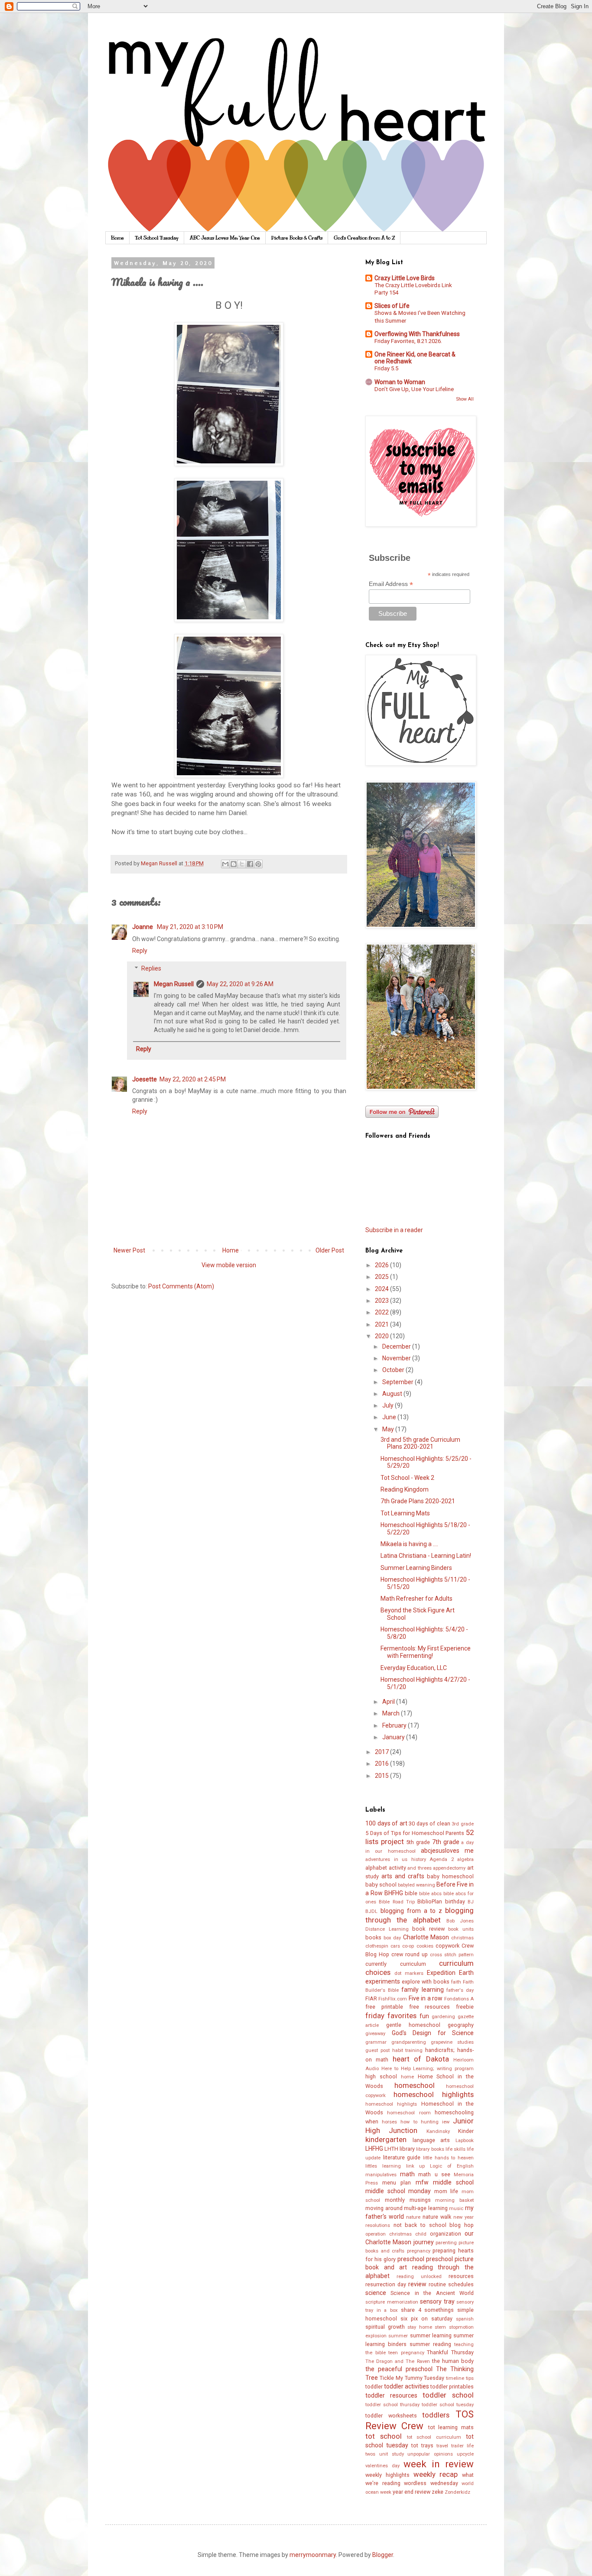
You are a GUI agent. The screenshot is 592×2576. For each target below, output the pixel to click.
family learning (422, 1990)
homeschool (415, 2085)
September (398, 1382)
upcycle (465, 2454)
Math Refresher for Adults (416, 1599)
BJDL (371, 1911)
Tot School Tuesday (157, 238)
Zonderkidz (457, 2492)
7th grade (446, 1842)
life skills (455, 2149)
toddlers (436, 2415)
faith (456, 1982)
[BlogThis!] (234, 864)
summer (398, 2336)
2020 (382, 1336)
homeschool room (409, 2113)
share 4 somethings (427, 2310)
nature (413, 2217)
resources (461, 2276)
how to (409, 2122)
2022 (382, 1312)
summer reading (430, 2344)
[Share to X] (242, 864)
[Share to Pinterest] (258, 864)
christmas (462, 1938)
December (397, 1346)
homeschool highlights (434, 2094)
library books (430, 2149)
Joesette (145, 1079)
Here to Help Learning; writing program (428, 2069)
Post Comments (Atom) (181, 1286)
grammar (376, 2042)
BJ (471, 1902)
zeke (437, 2492)
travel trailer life (455, 2446)
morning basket (454, 2200)
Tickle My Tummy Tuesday (412, 2378)
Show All (465, 399)
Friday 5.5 (386, 368)
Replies (151, 968)
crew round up (410, 1954)
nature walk (437, 2217)
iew (446, 2122)
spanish (465, 2319)
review (417, 2284)
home (407, 2077)
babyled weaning (416, 1885)
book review (428, 1929)
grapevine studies (452, 2042)
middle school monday (398, 2191)
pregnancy (419, 2251)
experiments (383, 1981)
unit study (392, 2454)
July (389, 1405)
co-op (408, 1946)
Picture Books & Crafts (297, 238)
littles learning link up (395, 2166)
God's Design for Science (433, 2033)
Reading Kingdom (405, 1489)
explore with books (426, 1982)
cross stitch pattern (452, 1955)
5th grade (418, 1842)
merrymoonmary (313, 2555)
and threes (420, 1868)
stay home (420, 2327)
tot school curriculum (434, 2437)
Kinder (466, 2131)
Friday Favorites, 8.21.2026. (408, 341)
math (407, 2174)
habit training (408, 2050)
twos (370, 2454)
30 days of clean (429, 1824)
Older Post (330, 1250)
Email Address (391, 584)
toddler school (448, 2395)
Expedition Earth (450, 1973)
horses (389, 2122)
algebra (465, 1859)
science (376, 2293)
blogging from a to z (411, 1911)
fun (424, 2016)
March (392, 1713)
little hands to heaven (448, 2158)
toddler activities (407, 2386)
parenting (446, 2243)
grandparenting (409, 2042)
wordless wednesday (431, 2483)
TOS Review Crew (420, 2420)
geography (461, 2025)
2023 (382, 1301)
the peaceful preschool (399, 2369)
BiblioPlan (430, 1901)
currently (376, 1964)
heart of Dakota (421, 2059)
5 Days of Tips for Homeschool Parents (415, 1833)
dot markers (409, 1973)
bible (411, 1893)
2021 (382, 1324)
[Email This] (225, 864)
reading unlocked (419, 2277)
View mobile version (229, 1265)
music (456, 2209)
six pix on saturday (426, 2319)
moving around (384, 2208)
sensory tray (437, 2301)
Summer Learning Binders (416, 1568)
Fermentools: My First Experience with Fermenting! (426, 1652)
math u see (434, 2174)
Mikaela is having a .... (409, 1544)
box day (392, 1938)
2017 (382, 1752)
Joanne (143, 927)
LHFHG (374, 2149)
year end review (411, 2492)
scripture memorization (392, 2302)
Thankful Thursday (450, 2352)
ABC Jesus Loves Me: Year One (225, 238)
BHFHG (394, 1893)
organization (446, 2234)
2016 (382, 1764)
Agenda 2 (442, 1859)
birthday (455, 1901)
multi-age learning (426, 2208)
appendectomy (449, 1868)
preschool (411, 2259)
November (397, 1358)
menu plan (397, 2183)
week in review (439, 2464)
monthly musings (408, 2200)
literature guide (402, 2157)
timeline (455, 2378)
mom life (446, 2191)
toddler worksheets (391, 2416)
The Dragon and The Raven (398, 2361)
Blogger (383, 2555)
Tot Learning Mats (405, 1513)
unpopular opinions (430, 2454)
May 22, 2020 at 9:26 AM (240, 984)
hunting (430, 2122)
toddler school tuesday (448, 2405)
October (394, 1370)
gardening (443, 2017)
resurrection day (386, 2284)
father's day (460, 1990)
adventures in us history (396, 1859)
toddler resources (391, 2395)
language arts (431, 2140)
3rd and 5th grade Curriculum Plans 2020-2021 (420, 1443)
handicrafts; (440, 2050)
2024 (382, 1289)
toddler (374, 2387)
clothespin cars (383, 1946)
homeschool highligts (391, 2104)
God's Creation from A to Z (364, 238)
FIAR (371, 1998)
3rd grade (463, 1824)
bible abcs (430, 1894)
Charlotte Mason (426, 1937)
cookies (425, 1946)
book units (461, 1929)
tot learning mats (451, 2427)
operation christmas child (396, 2234)
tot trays (422, 2445)
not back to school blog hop (434, 2225)
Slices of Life (392, 306)
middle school (453, 2182)
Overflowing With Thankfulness (417, 334)
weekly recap (436, 2474)
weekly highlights (387, 2475)
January (394, 1737)
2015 (382, 1776)
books (373, 1937)
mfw (422, 2182)
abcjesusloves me (447, 1851)
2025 (382, 1277)
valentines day (382, 2466)
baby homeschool (450, 1876)
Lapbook (465, 2141)
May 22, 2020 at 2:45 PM (193, 1079)
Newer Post (129, 1250)
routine (437, 2284)
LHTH (391, 2149)
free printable (384, 2007)
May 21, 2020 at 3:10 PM (190, 927)
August (393, 1394)
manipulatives (381, 2175)
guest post (377, 2050)
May (389, 1429)
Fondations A (459, 1999)
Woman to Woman (400, 382)
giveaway (375, 2034)
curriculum (413, 1964)
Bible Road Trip (397, 1902)
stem (440, 2327)
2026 (382, 1265)
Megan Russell (174, 984)
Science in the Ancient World (432, 2293)
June (390, 1417)
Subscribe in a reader (394, 1230)
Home (117, 238)
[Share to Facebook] (250, 864)
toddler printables (452, 2387)
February (395, 1725)
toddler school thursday (392, 2405)
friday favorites (391, 2016)
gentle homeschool (413, 2025)
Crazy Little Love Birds (405, 278)
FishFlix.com (393, 1999)
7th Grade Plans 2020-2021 (418, 1501)
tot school (384, 2436)
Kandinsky (438, 2131)
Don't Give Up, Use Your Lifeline (414, 389)
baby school (381, 1885)
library (407, 2149)
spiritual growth (385, 2327)
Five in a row (426, 1998)
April (389, 1702)
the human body (453, 2361)
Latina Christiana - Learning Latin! (426, 1556)
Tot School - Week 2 (407, 1478)
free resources (430, 2007)
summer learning (431, 2335)
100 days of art (386, 1823)
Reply (140, 951)
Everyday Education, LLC (414, 1668)
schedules (461, 2284)
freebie (465, 2007)
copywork (447, 1946)
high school (381, 2076)
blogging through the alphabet (420, 1915)
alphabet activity (386, 1868)
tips (470, 2378)
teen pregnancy (406, 2353)
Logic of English (452, 2166)
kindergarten (386, 2139)
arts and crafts (403, 1876)
